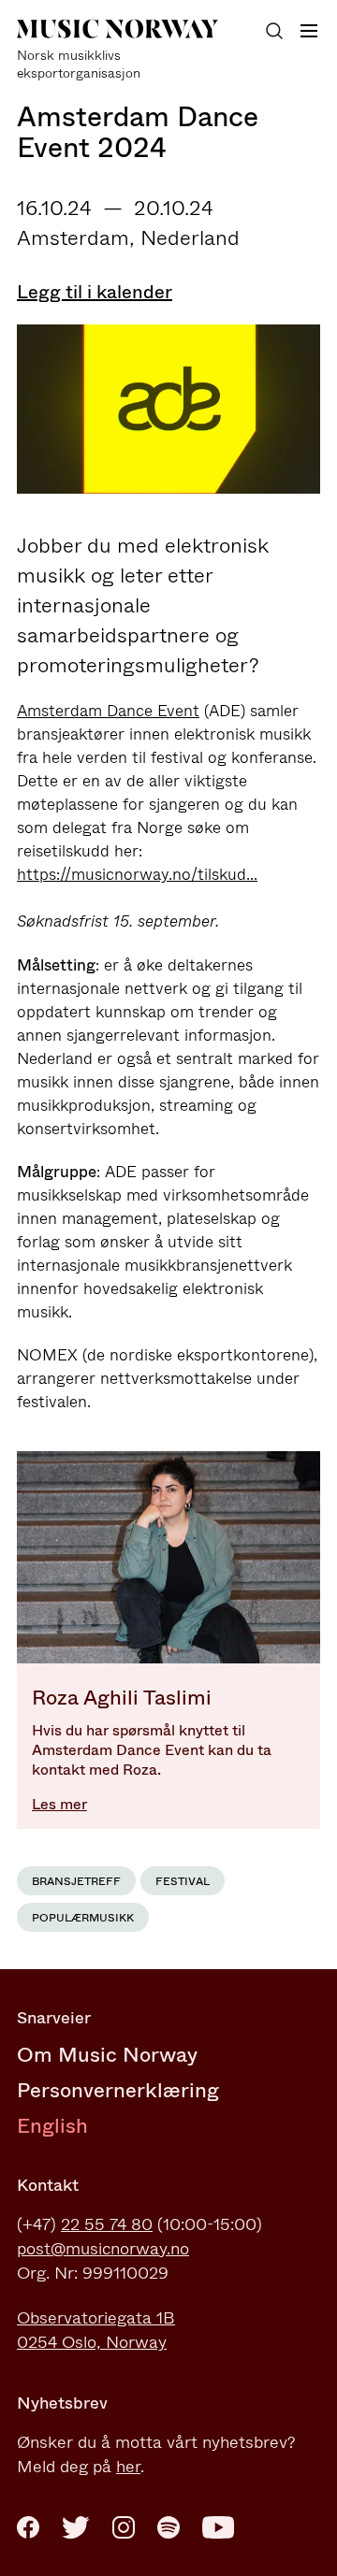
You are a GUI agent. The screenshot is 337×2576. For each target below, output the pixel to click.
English (52, 2126)
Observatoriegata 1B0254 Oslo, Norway (96, 2330)
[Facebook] (28, 2527)
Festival (183, 1881)
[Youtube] (218, 2527)
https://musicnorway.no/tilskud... (137, 875)
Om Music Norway (107, 2055)
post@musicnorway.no (103, 2249)
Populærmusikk (83, 1918)
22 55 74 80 (107, 2224)
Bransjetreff (76, 1881)
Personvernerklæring (118, 2090)
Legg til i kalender (95, 293)
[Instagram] (124, 2527)
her (128, 2467)
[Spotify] (168, 2527)
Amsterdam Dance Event (108, 711)
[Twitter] (76, 2527)
